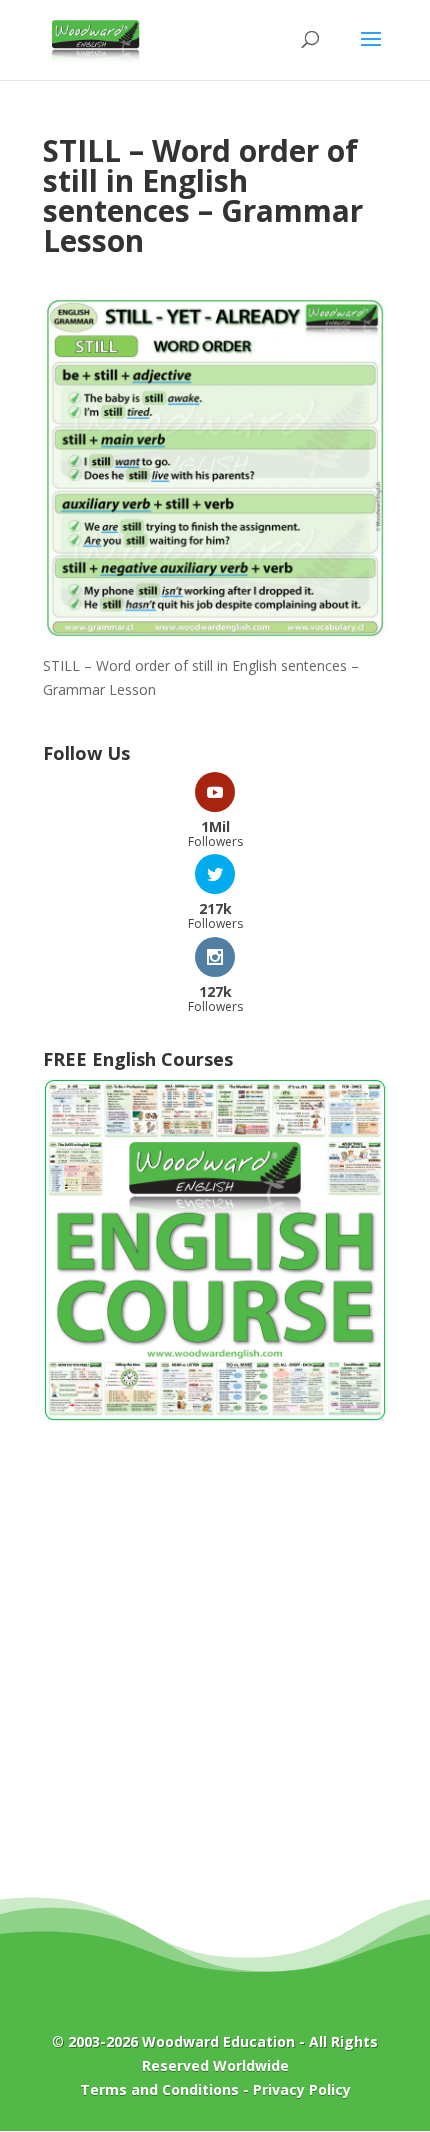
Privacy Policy (302, 2089)
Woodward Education (218, 2041)
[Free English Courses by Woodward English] (215, 1416)
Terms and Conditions (159, 2089)
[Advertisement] (215, 1674)
